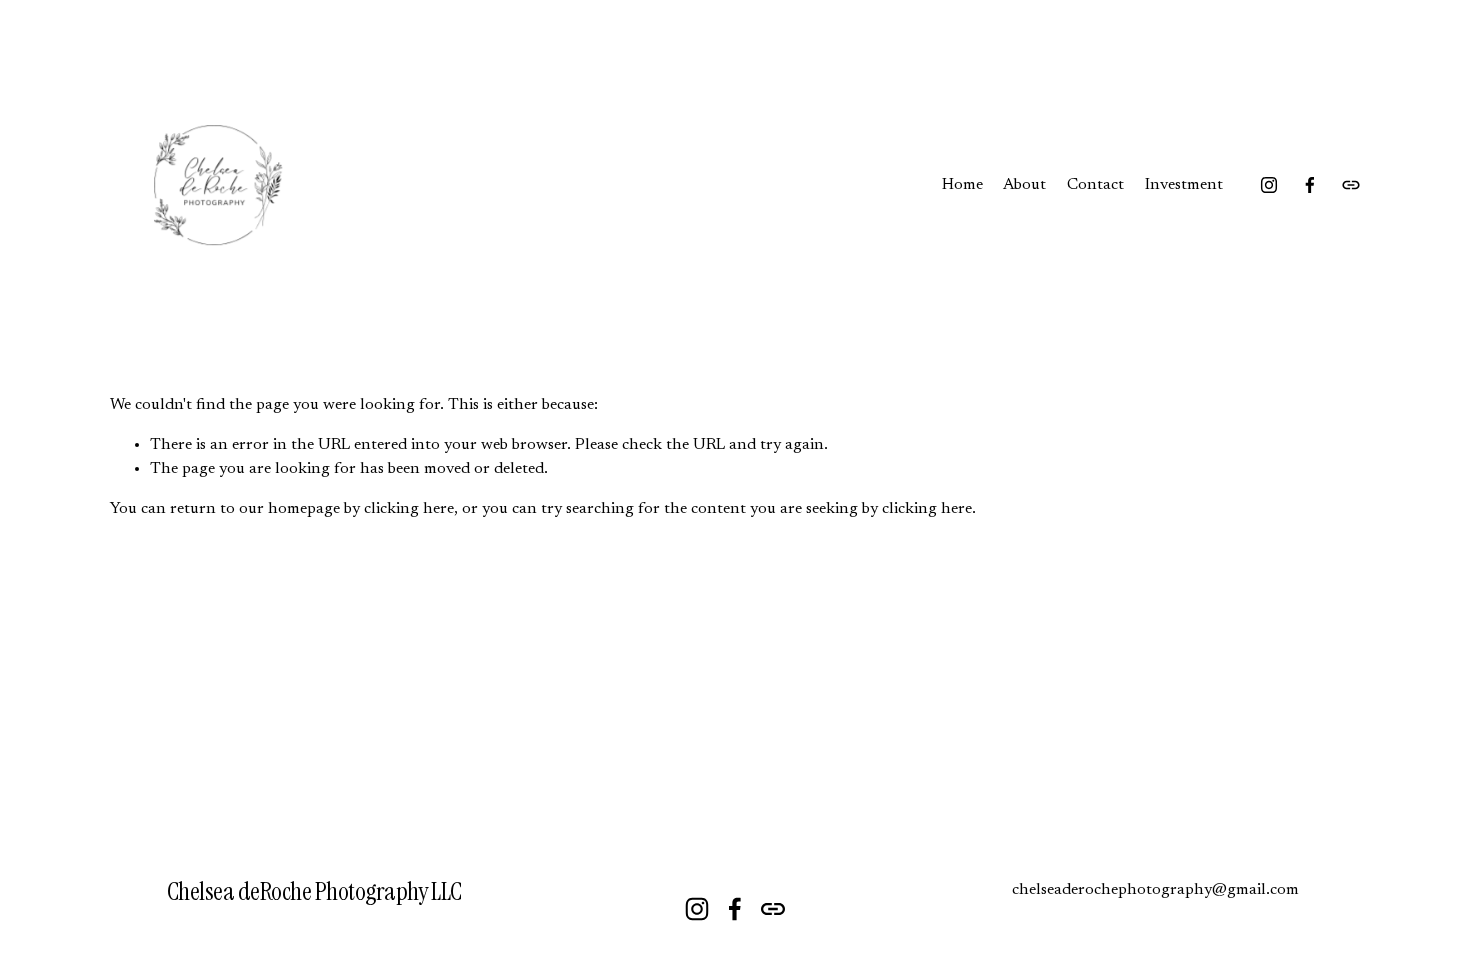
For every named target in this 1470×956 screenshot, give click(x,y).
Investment (1184, 185)
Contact (1095, 185)
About (1024, 185)
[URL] (1351, 185)
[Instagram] (1269, 185)
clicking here (409, 509)
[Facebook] (1310, 185)
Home (962, 185)
